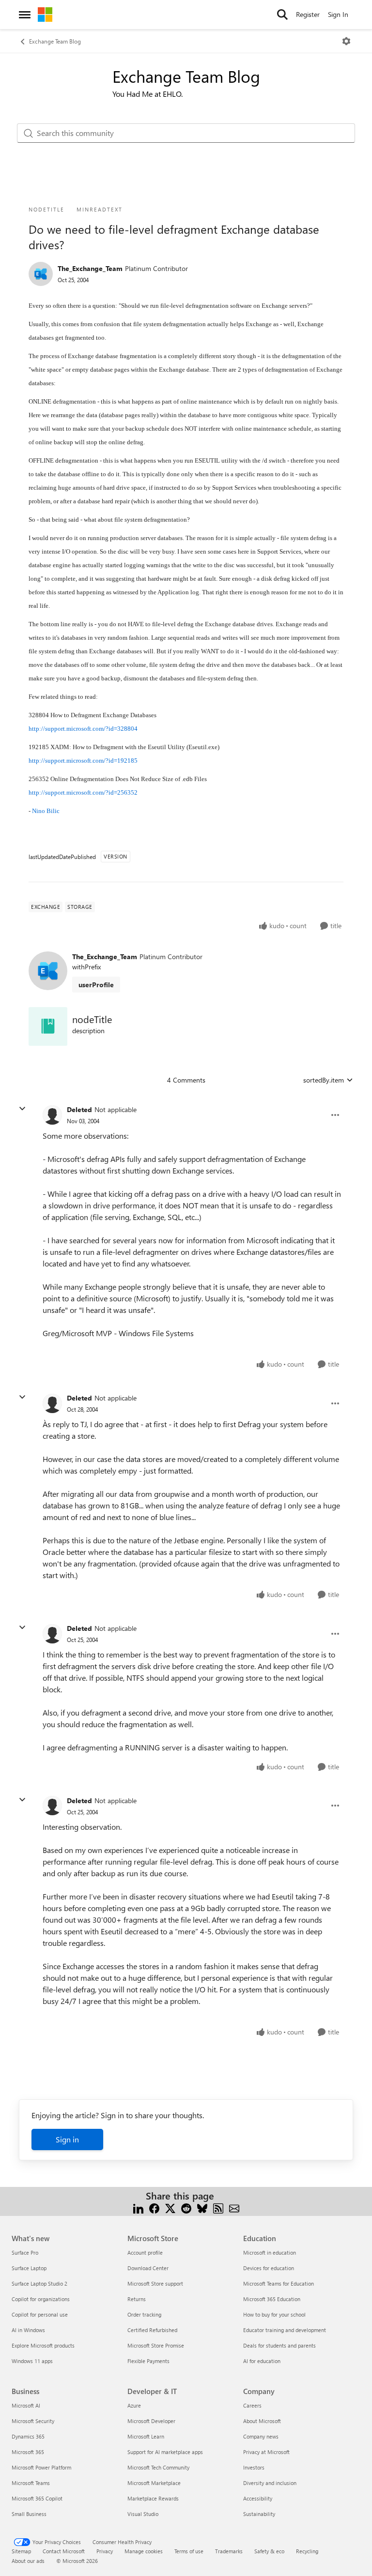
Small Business (29, 2514)
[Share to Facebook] (154, 2207)
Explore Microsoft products (43, 2345)
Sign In (338, 14)
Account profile (145, 2252)
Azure (134, 2405)
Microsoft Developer (151, 2421)
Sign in (67, 2139)
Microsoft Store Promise (156, 2345)
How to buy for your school (274, 2314)
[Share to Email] (234, 2207)
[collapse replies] (22, 1109)
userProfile (96, 985)
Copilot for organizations (41, 2299)
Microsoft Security (33, 2421)
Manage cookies (144, 2551)
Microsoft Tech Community (158, 2467)
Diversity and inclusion (270, 2483)
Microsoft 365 (28, 2452)
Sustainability (259, 2514)
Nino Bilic (46, 811)
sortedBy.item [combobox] (324, 1080)
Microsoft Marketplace (154, 2483)
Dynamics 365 (28, 2436)
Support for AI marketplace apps (165, 2452)
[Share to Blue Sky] (202, 2207)
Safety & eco (269, 2551)
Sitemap (21, 2551)
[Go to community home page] (45, 15)
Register (308, 14)
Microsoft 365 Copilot (37, 2498)
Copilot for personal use (40, 2314)
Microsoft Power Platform (41, 2467)
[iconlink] (48, 1026)
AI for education (262, 2361)
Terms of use (189, 2551)
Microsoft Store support (155, 2283)
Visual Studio (143, 2514)
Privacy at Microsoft (266, 2452)
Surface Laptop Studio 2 (39, 2283)
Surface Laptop (29, 2268)
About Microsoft (262, 2421)
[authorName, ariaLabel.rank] (41, 274)
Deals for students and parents (279, 2345)
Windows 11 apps (32, 2361)
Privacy (105, 2551)
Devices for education (269, 2268)
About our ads (28, 2561)
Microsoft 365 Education (272, 2299)
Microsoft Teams (31, 2483)
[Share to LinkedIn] (138, 2207)
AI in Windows (28, 2330)
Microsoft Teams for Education (279, 2283)
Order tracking (144, 2314)
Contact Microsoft (64, 2551)
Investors (254, 2467)
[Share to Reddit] (186, 2207)
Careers (252, 2405)
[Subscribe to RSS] (218, 2207)
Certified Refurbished (152, 2330)
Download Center (148, 2268)
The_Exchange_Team (90, 268)
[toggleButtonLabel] (346, 41)
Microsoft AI (26, 2405)
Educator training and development (285, 2330)
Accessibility (258, 2498)
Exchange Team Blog (55, 41)
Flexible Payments (148, 2361)
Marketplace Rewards (153, 2498)
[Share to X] (170, 2207)
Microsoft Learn (146, 2436)
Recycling (307, 2551)
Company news (261, 2436)
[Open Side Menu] (25, 15)
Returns (137, 2299)
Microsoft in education (270, 2252)
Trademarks (229, 2551)
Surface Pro (25, 2252)
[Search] (282, 15)
